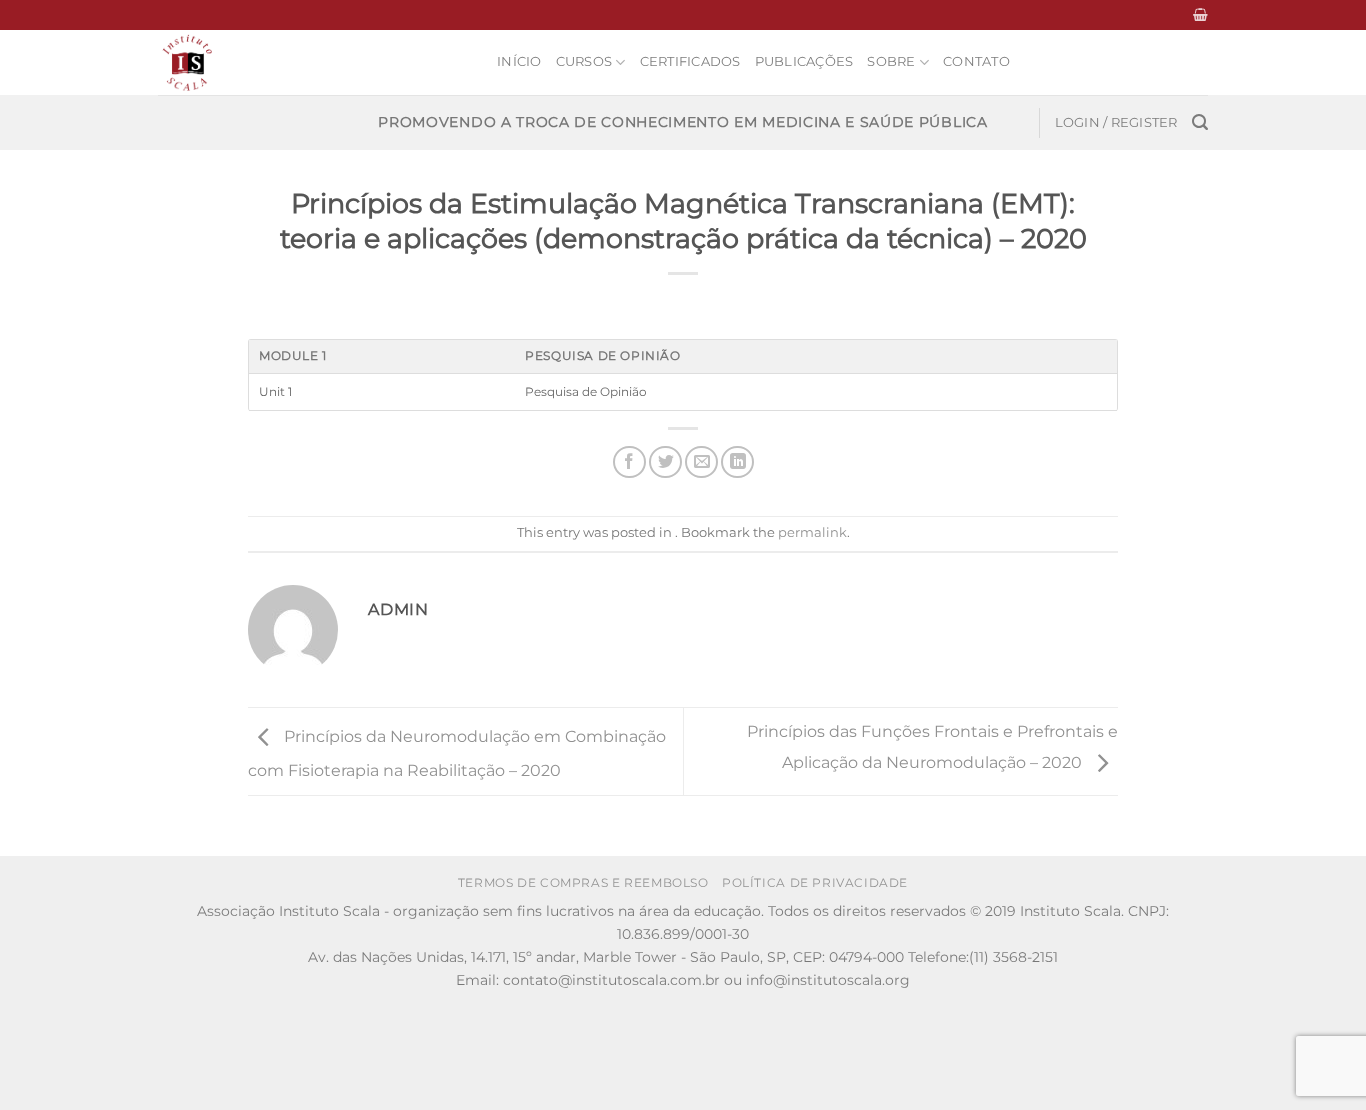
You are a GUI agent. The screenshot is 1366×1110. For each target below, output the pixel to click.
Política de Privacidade (815, 882)
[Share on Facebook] (629, 462)
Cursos (584, 61)
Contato (976, 61)
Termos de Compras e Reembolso (583, 882)
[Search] (1200, 122)
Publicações (804, 61)
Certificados (690, 61)
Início (519, 61)
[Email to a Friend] (701, 462)
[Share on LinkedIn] (737, 462)
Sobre (891, 61)
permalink (812, 532)
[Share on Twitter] (665, 462)
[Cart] (1200, 14)
